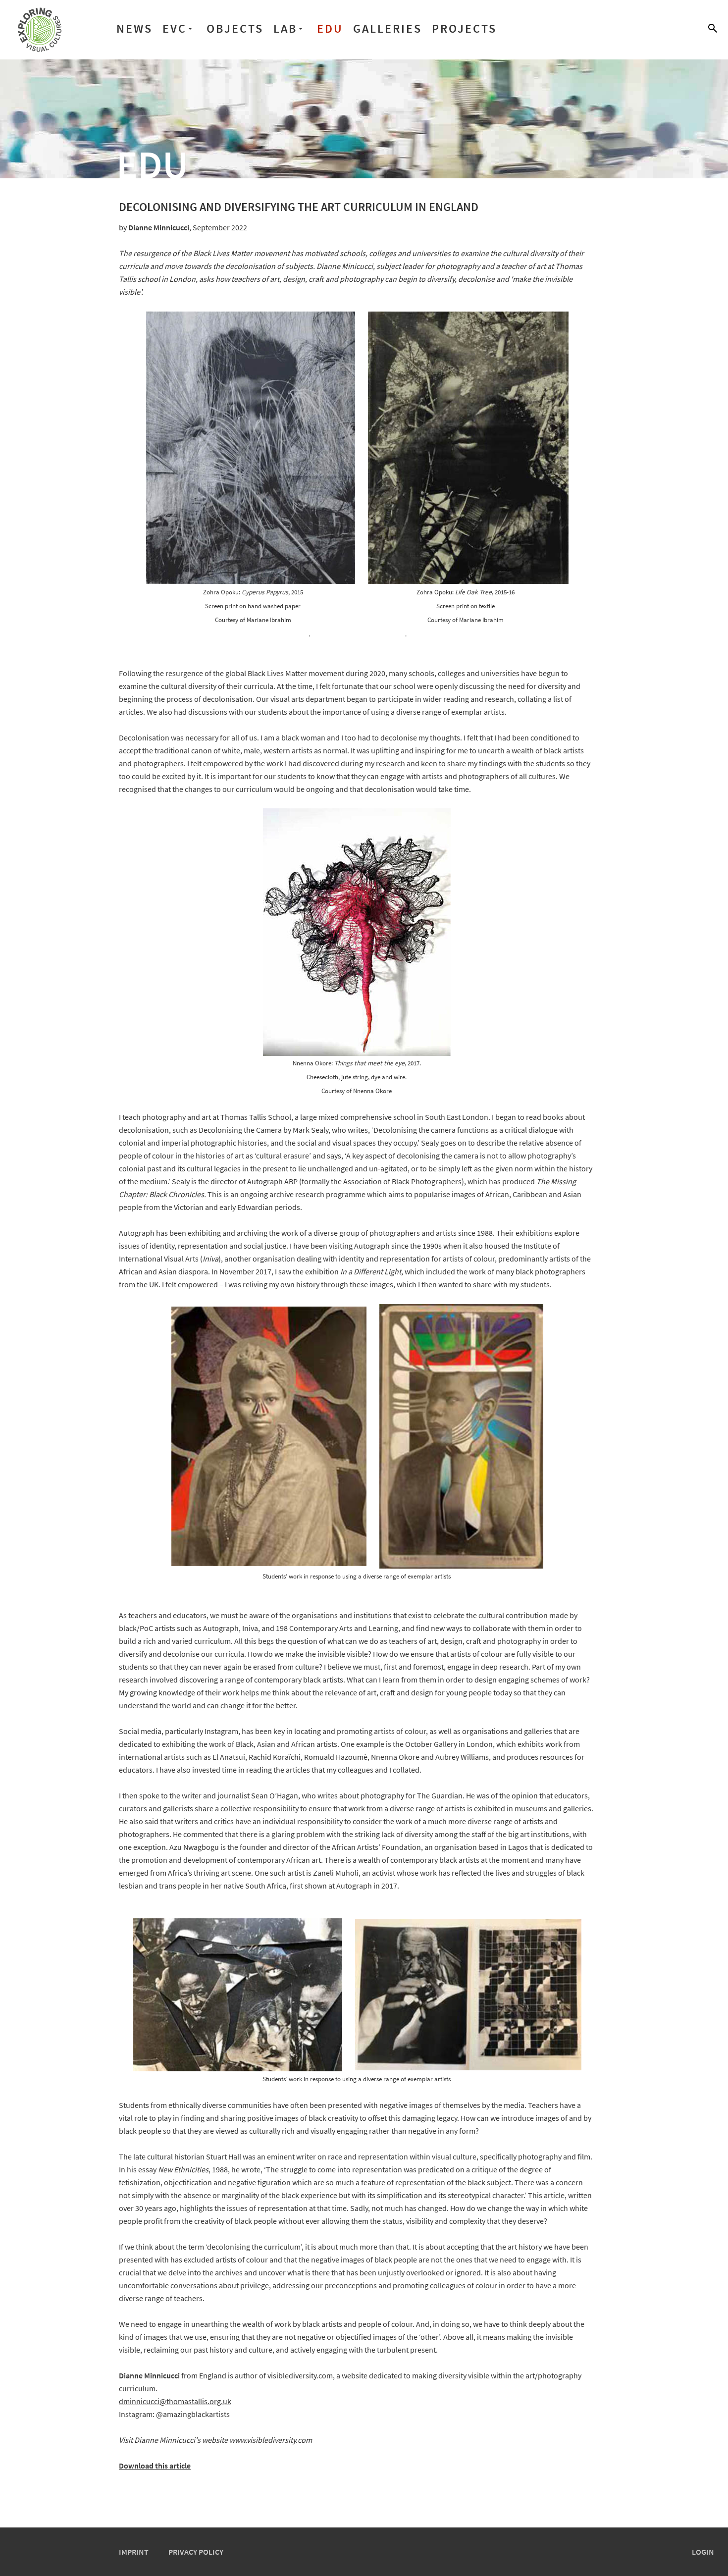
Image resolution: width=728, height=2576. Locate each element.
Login (703, 2552)
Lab (285, 28)
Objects (235, 28)
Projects (464, 28)
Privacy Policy (196, 2552)
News (134, 28)
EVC (175, 28)
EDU (330, 28)
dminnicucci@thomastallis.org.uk (175, 2401)
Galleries (388, 28)
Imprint (134, 2552)
